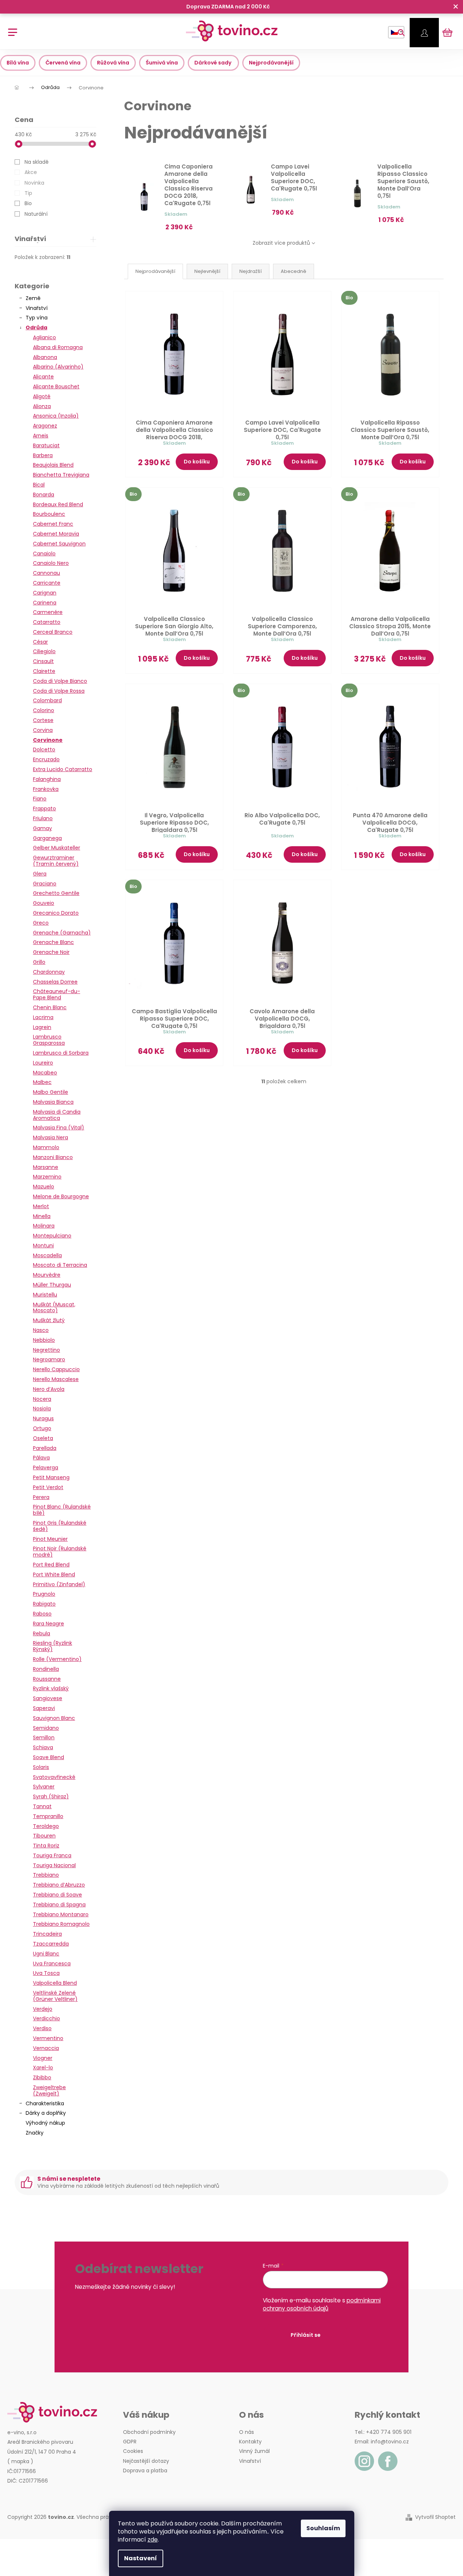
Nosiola (42, 1409)
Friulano (43, 818)
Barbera (43, 455)
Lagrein (42, 1027)
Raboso (42, 1614)
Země (33, 298)
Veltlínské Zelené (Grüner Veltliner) (55, 1996)
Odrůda (36, 327)
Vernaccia (46, 2048)
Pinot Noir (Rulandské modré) (60, 1552)
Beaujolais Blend (53, 465)
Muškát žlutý (49, 1320)
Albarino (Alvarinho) (58, 367)
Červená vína (63, 63)
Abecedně (294, 271)
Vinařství (37, 308)
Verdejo (43, 2009)
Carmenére (48, 612)
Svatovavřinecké (54, 1777)
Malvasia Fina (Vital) (59, 1128)
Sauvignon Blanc (54, 1718)
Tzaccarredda (51, 1944)
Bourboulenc (49, 514)
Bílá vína (18, 63)
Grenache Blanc (53, 942)
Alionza (42, 406)
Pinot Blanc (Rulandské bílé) (62, 1510)
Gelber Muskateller (57, 848)
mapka (20, 2461)
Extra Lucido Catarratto (63, 769)
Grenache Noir (51, 952)
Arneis (41, 436)
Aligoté (42, 396)
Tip (28, 193)
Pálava (41, 1458)
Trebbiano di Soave (57, 1895)
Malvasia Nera (51, 1137)
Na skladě (37, 162)
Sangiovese (48, 1698)
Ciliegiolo (44, 651)
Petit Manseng (51, 1477)
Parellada (45, 1448)
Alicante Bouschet (56, 386)
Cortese (43, 720)
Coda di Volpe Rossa (59, 691)
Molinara (44, 1226)
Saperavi (44, 1708)
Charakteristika (45, 2103)
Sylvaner (44, 1787)
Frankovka (46, 789)
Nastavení (141, 2558)
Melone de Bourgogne (61, 1196)
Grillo (39, 962)
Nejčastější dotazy (146, 2461)
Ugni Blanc (46, 1954)
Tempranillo (48, 1816)
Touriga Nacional (54, 1865)
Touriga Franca (52, 1855)
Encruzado (46, 759)
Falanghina (47, 779)
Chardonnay (49, 972)
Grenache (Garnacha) (62, 933)
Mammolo (46, 1147)
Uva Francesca (52, 1964)
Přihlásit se (306, 2335)
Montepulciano (52, 1236)
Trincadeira (47, 1934)
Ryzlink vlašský (51, 1688)
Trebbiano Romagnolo (61, 1924)
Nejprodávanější (271, 63)
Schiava (43, 1747)
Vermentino (48, 2038)
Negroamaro (49, 1359)
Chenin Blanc (50, 1007)
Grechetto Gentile (56, 893)
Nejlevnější (207, 271)
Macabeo (45, 1073)
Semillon (44, 1737)
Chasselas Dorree (55, 982)
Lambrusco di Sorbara (61, 1053)
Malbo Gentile (51, 1092)
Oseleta (43, 1438)
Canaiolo (44, 554)
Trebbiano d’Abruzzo (59, 1885)
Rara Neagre (48, 1624)
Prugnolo (44, 1594)
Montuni (43, 1246)
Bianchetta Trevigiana (61, 475)
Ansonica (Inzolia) (56, 416)
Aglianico (44, 337)
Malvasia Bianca (53, 1102)
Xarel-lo (43, 2068)
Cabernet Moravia (56, 534)
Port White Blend (54, 1574)
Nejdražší (251, 271)
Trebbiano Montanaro (61, 1914)
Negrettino (46, 1350)
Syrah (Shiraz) (51, 1796)
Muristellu (45, 1295)
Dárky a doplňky (46, 2113)
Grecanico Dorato (56, 913)
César (40, 642)
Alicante (43, 377)
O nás (247, 2432)
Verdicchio (46, 2018)
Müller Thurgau (52, 1285)
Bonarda (44, 495)
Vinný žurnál (254, 2451)
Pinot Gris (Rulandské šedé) (60, 1526)
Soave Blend (48, 1757)
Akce (31, 172)
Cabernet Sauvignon (59, 544)
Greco (41, 923)
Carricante (47, 583)
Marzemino (47, 1177)
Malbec (42, 1082)
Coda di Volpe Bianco (60, 681)
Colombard (47, 700)
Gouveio (44, 903)
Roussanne (47, 1679)
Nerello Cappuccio (56, 1369)
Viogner (43, 2058)
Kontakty (250, 2442)
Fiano (40, 799)
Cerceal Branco (53, 632)
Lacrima (43, 1017)
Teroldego (46, 1826)
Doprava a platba (145, 2470)
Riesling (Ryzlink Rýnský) (53, 1646)
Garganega (47, 838)
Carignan (45, 593)
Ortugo (42, 1428)
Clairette (44, 671)
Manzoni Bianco (53, 1157)
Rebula (42, 1633)
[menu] (10, 28)
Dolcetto (44, 750)
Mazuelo (44, 1187)
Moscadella (47, 1255)
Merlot (41, 1206)
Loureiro (43, 1063)
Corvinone (48, 740)
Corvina (43, 730)
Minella (42, 1216)
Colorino (44, 710)
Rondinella (46, 1669)
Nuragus (43, 1418)
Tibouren (44, 1836)
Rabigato (44, 1604)
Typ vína (37, 318)
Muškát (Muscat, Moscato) (54, 1308)
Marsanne (46, 1167)
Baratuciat (46, 445)
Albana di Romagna (58, 347)
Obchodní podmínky (149, 2432)
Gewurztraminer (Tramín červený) (56, 861)
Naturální (36, 214)
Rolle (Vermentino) (57, 1659)
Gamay (42, 828)
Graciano (45, 884)
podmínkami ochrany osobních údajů (322, 2304)
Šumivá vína (162, 63)
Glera (40, 874)
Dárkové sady (213, 63)
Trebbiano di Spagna (59, 1905)
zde (153, 2540)
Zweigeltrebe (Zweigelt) (49, 2090)
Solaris (41, 1767)
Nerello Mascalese (56, 1379)
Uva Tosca (46, 1973)
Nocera (42, 1399)
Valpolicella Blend (55, 1983)
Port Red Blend (51, 1565)
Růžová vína (113, 63)
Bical (39, 485)
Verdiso (42, 2028)
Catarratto (47, 622)
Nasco (41, 1330)
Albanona (45, 357)
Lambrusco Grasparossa (49, 1040)
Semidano (46, 1728)
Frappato (44, 808)
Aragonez (45, 426)
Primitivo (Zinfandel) (59, 1584)
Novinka (34, 183)
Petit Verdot (48, 1487)
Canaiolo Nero (51, 563)
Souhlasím (323, 2528)
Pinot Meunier (50, 1539)
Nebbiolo (44, 1340)
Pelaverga (46, 1467)
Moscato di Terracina (60, 1265)
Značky (35, 2133)
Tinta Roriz (46, 1846)
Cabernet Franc (53, 524)
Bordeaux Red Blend (58, 504)
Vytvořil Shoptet (435, 2517)
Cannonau (46, 573)
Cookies (133, 2451)
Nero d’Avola (49, 1389)
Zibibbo (42, 2077)
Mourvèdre (47, 1275)
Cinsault (43, 661)
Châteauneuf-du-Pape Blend (57, 994)
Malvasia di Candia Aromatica (57, 1115)
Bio (28, 203)
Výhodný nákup (45, 2123)
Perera (41, 1497)
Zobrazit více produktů (281, 243)
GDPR (130, 2442)
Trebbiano (46, 1875)
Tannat (42, 1806)
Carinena (45, 603)
